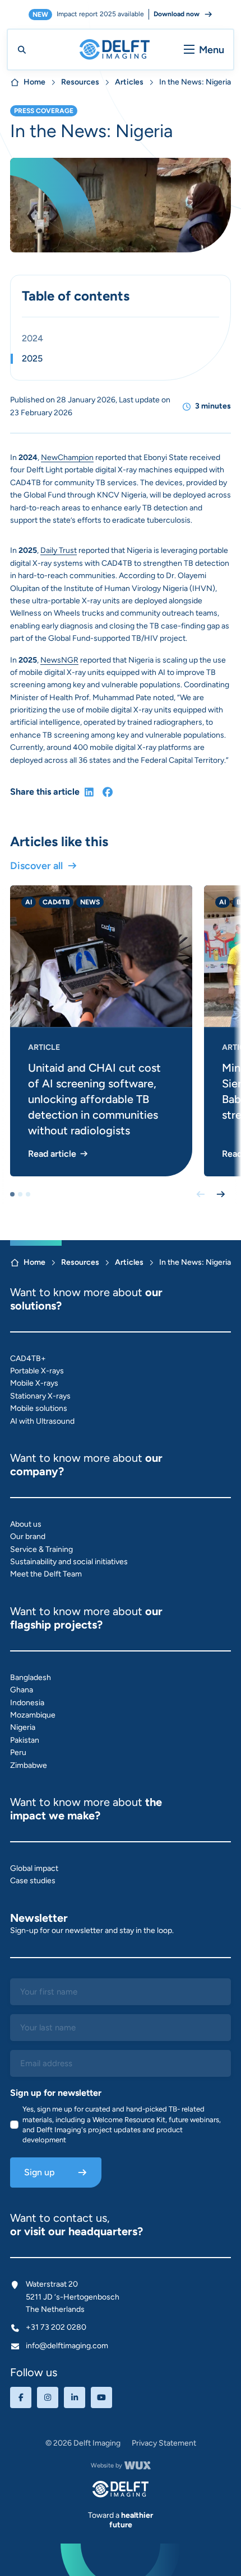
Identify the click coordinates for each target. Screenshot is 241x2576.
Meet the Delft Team (46, 1574)
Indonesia (27, 1703)
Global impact (34, 1868)
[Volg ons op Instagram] (48, 2397)
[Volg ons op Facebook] (21, 2397)
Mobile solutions (39, 1408)
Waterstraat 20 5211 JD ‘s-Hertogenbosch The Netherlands (73, 2297)
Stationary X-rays (40, 1396)
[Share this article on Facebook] (108, 792)
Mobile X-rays (34, 1383)
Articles (129, 82)
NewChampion (67, 458)
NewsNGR (59, 660)
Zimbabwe (29, 1765)
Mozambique (33, 1715)
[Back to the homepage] (115, 50)
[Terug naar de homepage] (121, 2489)
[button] (12, 1194)
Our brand (28, 1536)
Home (34, 82)
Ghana (22, 1690)
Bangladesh (31, 1678)
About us (26, 1524)
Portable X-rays (37, 1371)
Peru (18, 1752)
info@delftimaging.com (67, 2346)
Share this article (45, 792)
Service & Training (41, 1549)
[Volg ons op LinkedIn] (75, 2397)
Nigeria (23, 1727)
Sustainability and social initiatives (69, 1562)
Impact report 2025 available (116, 14)
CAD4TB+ (28, 1359)
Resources (80, 82)
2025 (32, 359)
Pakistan (25, 1740)
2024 (33, 339)
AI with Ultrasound (42, 1421)
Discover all (36, 866)
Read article (52, 1154)
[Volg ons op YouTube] (101, 2397)
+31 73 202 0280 (56, 2327)
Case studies (33, 1881)
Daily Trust (59, 550)
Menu (212, 50)
